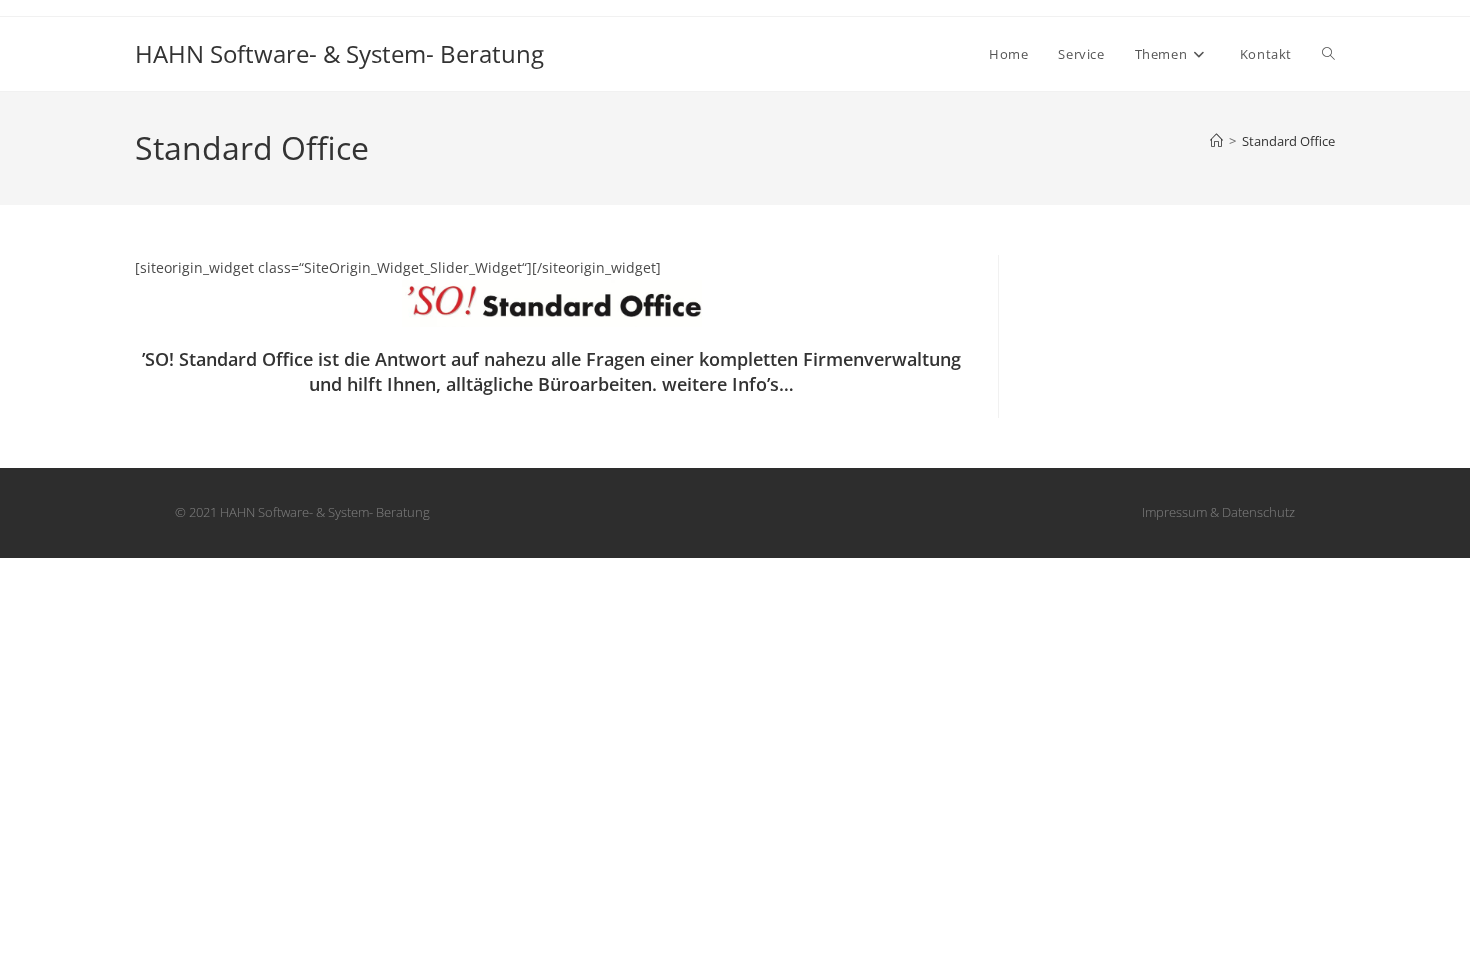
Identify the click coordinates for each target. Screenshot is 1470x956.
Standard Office (1288, 141)
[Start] (1216, 141)
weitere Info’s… (728, 384)
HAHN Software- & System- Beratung (339, 53)
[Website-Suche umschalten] (1328, 54)
